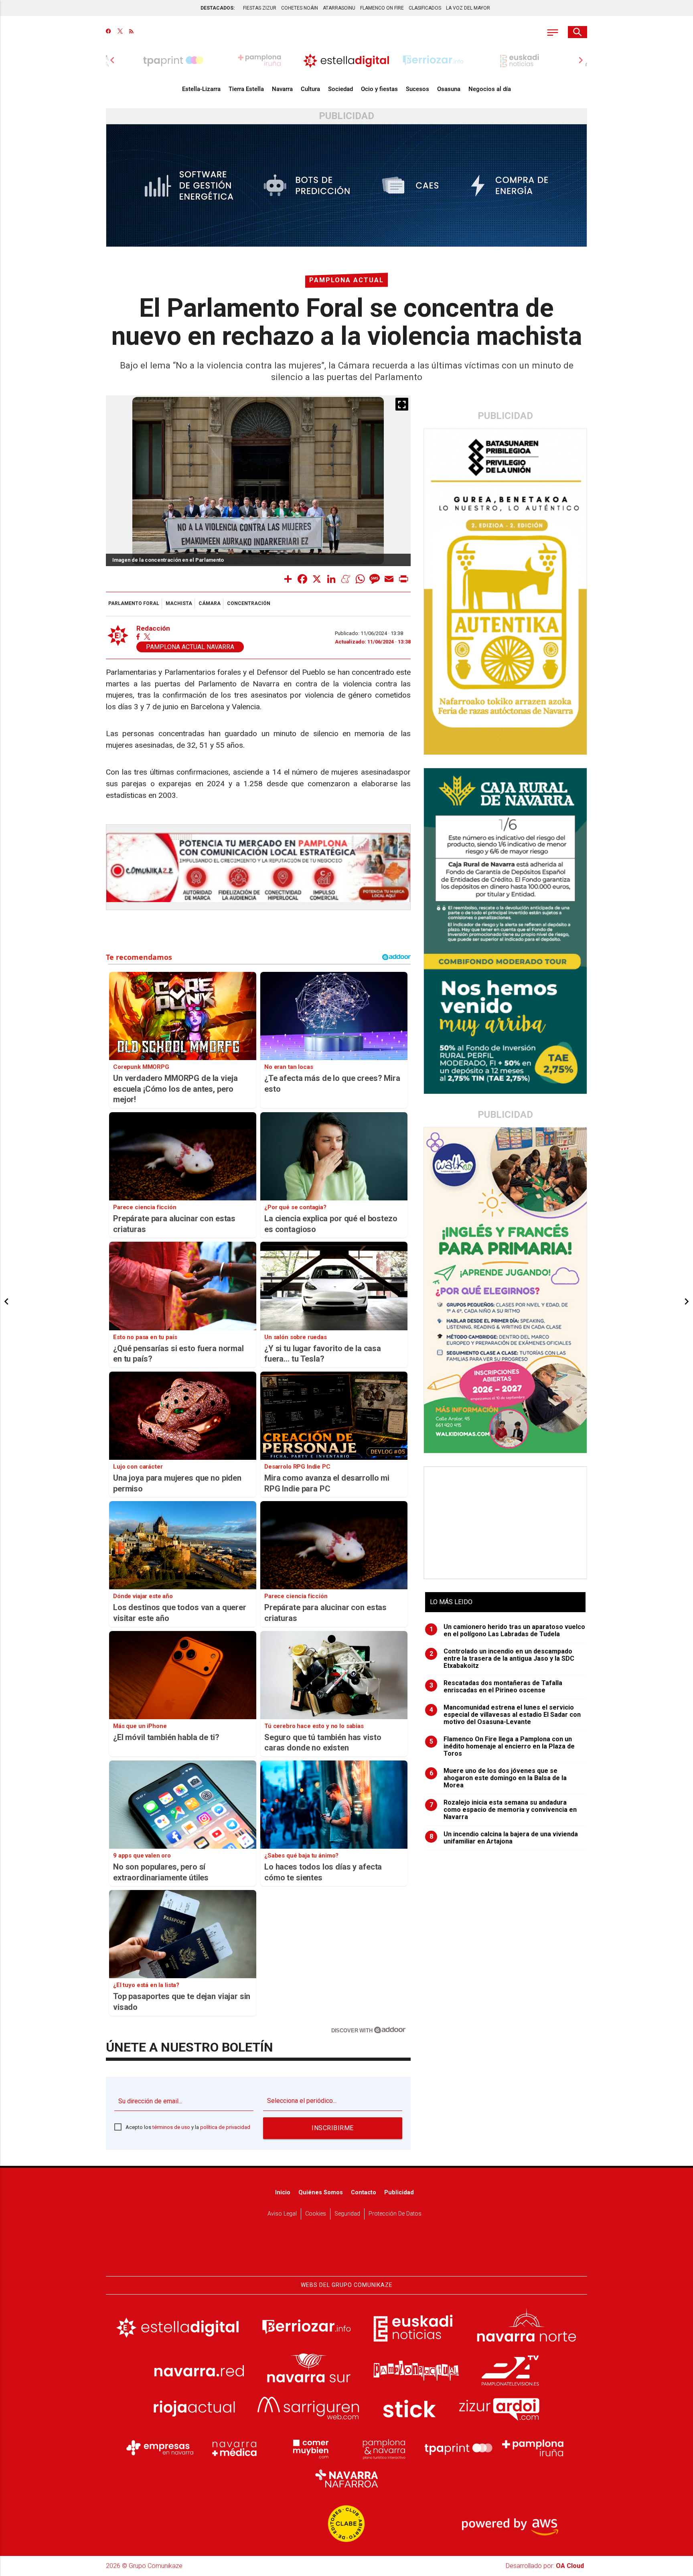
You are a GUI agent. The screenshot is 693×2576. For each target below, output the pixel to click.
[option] (346, 60)
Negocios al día (490, 89)
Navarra (282, 89)
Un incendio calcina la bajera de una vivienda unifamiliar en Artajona (504, 1838)
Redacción (153, 628)
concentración (249, 603)
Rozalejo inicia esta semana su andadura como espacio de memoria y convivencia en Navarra (503, 1810)
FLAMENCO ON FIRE (382, 8)
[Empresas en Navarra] (160, 2448)
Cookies (316, 2214)
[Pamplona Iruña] (533, 2448)
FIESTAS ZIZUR (260, 8)
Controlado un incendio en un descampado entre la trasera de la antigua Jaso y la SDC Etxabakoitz (502, 1659)
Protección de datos (395, 2214)
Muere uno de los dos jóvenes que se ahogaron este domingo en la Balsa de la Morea (498, 1778)
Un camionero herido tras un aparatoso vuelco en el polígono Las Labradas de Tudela (508, 1631)
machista (179, 603)
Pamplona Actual (346, 280)
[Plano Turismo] (384, 2448)
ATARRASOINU (339, 8)
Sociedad (340, 89)
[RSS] (131, 32)
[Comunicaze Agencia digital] (346, 2251)
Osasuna (449, 89)
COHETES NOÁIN (300, 8)
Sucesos (417, 89)
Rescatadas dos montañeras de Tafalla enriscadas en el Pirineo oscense (496, 1687)
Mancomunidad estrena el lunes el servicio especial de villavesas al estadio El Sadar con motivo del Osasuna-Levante (505, 1715)
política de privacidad (225, 2127)
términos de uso (171, 2127)
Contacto (364, 2193)
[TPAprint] (458, 2448)
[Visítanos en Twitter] (120, 32)
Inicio (283, 2193)
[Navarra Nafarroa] (346, 2479)
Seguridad (347, 2214)
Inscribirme (333, 2128)
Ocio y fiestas (379, 89)
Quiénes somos (321, 2193)
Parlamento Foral (134, 603)
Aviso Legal (282, 2214)
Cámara (210, 603)
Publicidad (399, 2193)
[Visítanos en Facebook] (108, 32)
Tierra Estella (246, 89)
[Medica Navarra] (235, 2448)
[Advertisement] (506, 1523)
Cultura (310, 89)
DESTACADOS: (218, 8)
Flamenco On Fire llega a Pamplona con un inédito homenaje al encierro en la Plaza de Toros (502, 1746)
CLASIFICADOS (425, 8)
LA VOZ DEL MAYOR (468, 8)
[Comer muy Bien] (309, 2448)
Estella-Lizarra (201, 89)
